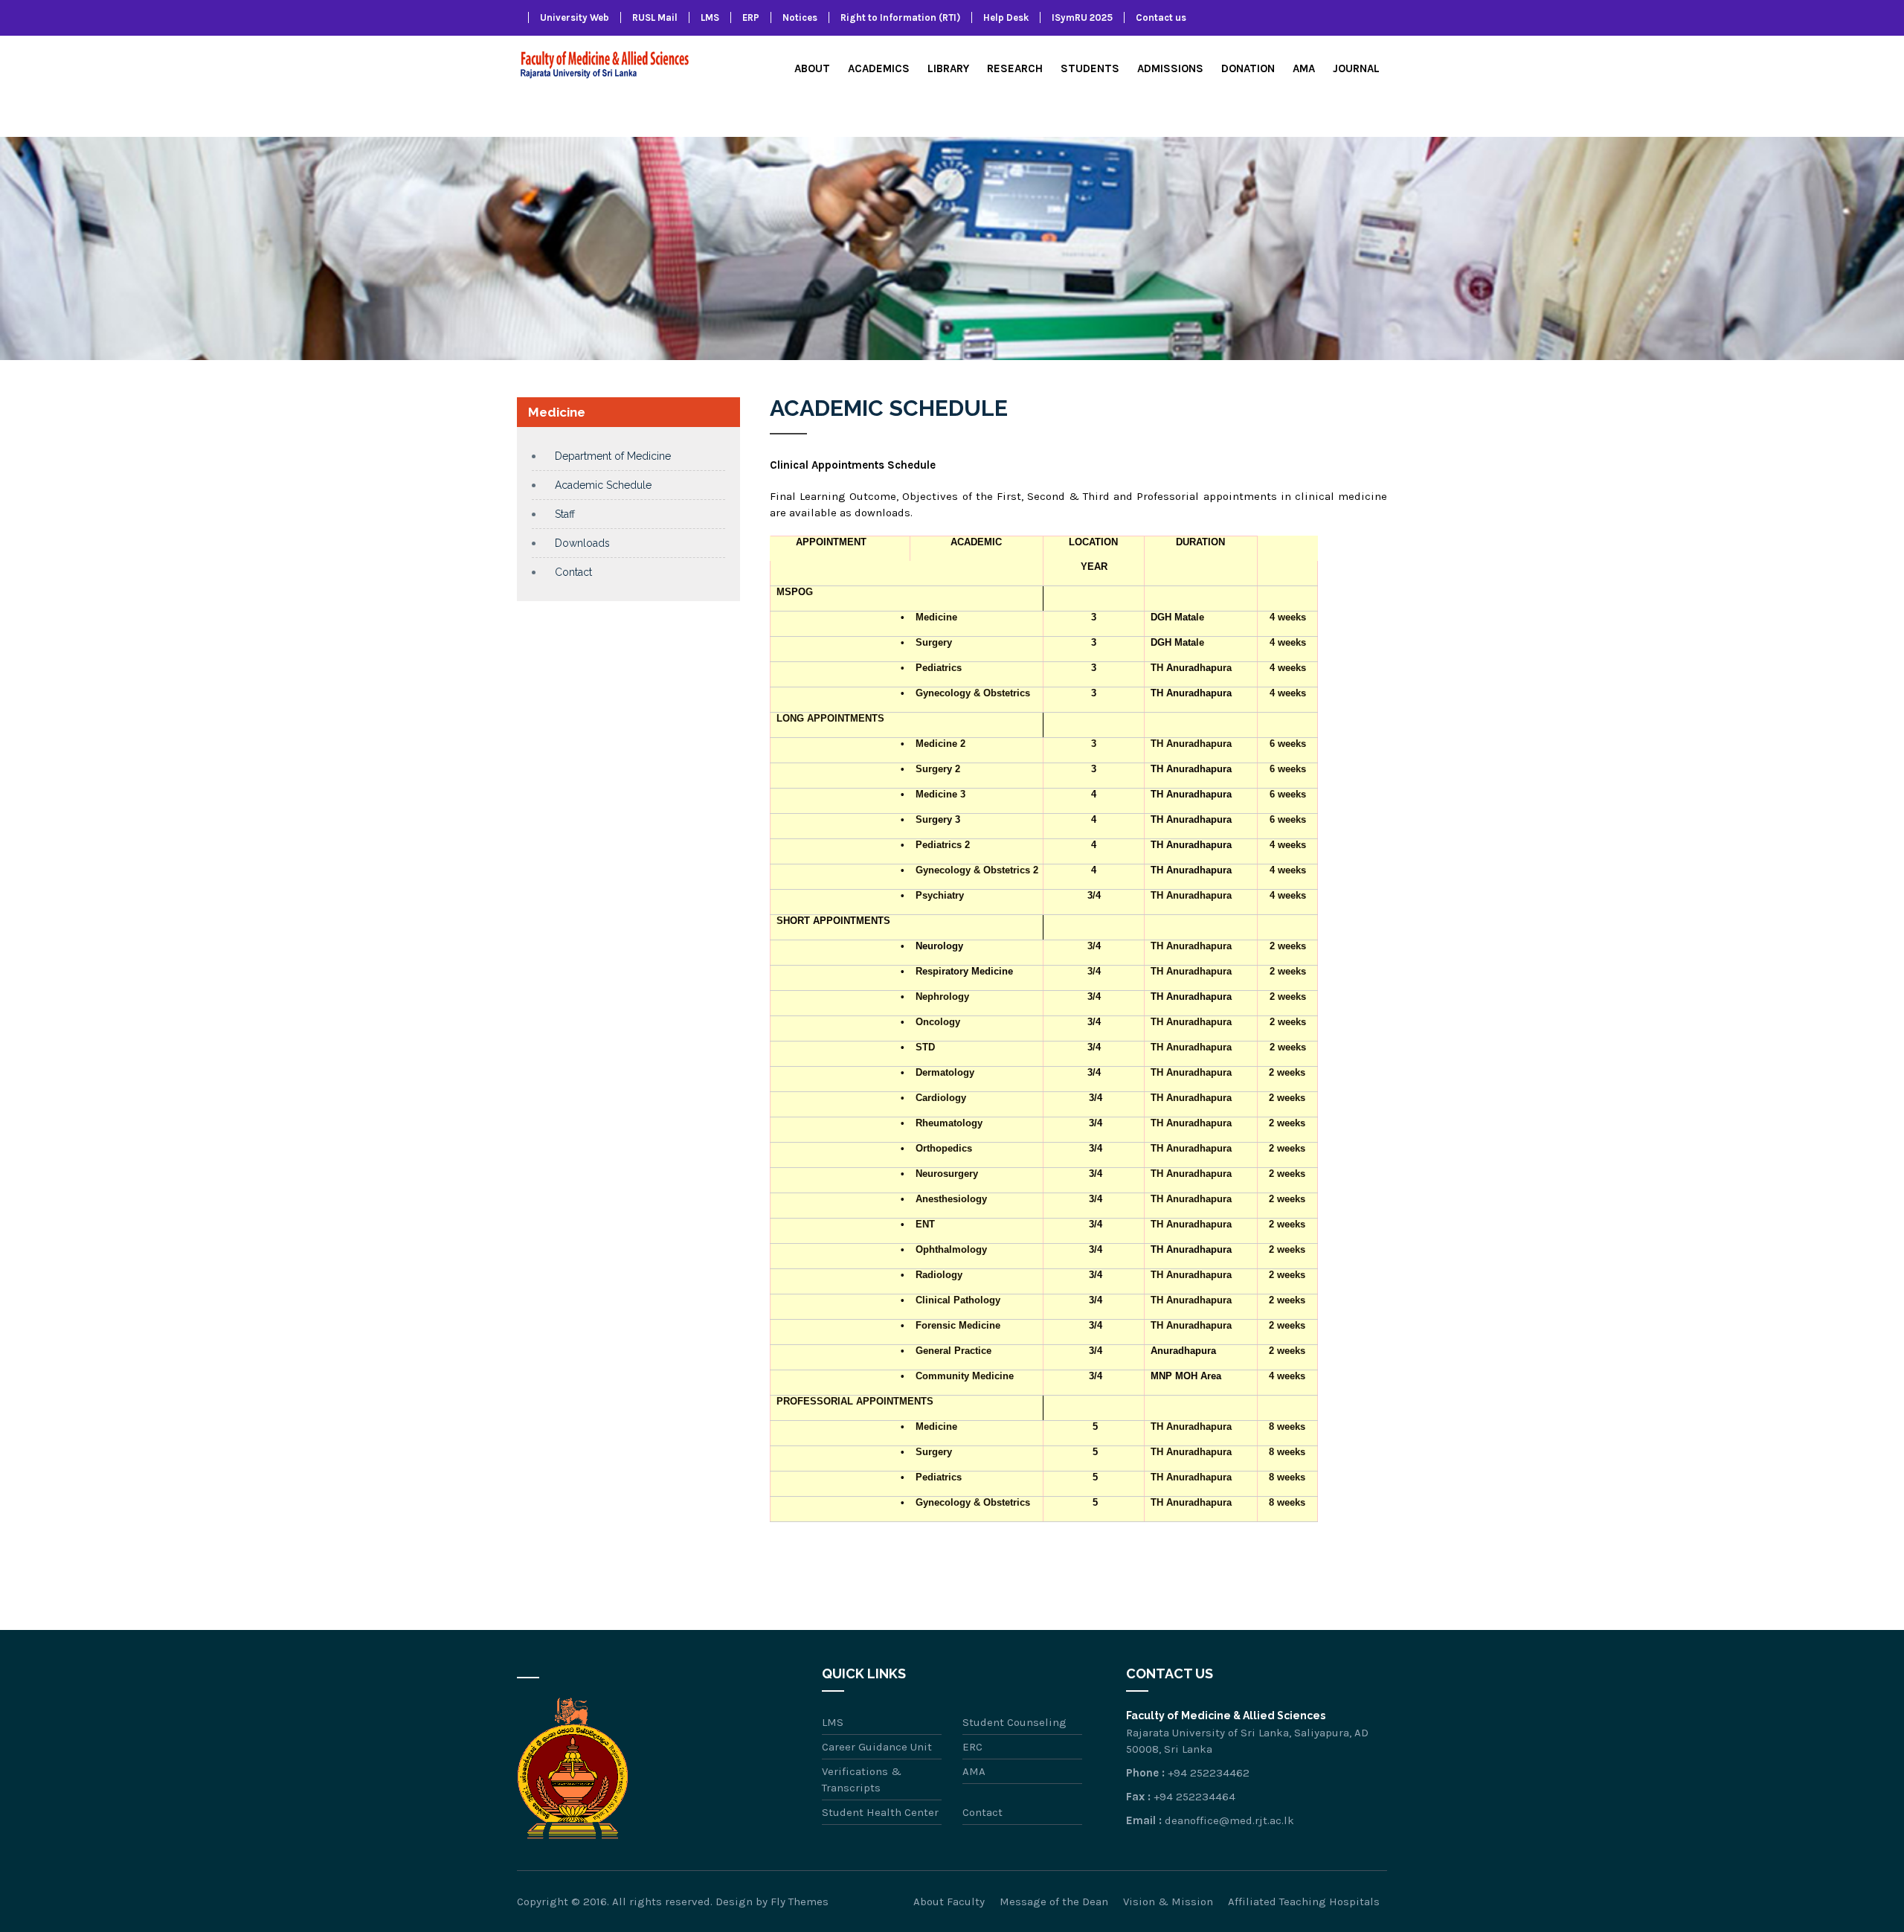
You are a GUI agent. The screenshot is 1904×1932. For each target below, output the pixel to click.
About (812, 68)
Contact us (1161, 17)
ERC (972, 1747)
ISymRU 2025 (1082, 17)
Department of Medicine (613, 456)
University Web (575, 17)
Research (1015, 68)
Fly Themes (800, 1901)
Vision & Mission (1168, 1901)
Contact (573, 572)
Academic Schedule (603, 485)
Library (948, 68)
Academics (879, 68)
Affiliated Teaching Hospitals (1304, 1901)
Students (1090, 68)
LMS (710, 17)
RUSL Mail (655, 17)
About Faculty (949, 1901)
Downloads (582, 543)
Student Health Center (880, 1812)
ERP (751, 17)
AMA (1304, 68)
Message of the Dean (1054, 1901)
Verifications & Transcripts (862, 1779)
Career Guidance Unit (877, 1747)
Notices (800, 17)
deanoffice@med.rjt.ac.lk (1229, 1820)
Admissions (1170, 68)
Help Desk (1006, 17)
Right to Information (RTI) (900, 17)
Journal (1356, 68)
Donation (1248, 68)
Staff (565, 514)
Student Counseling (1014, 1722)
